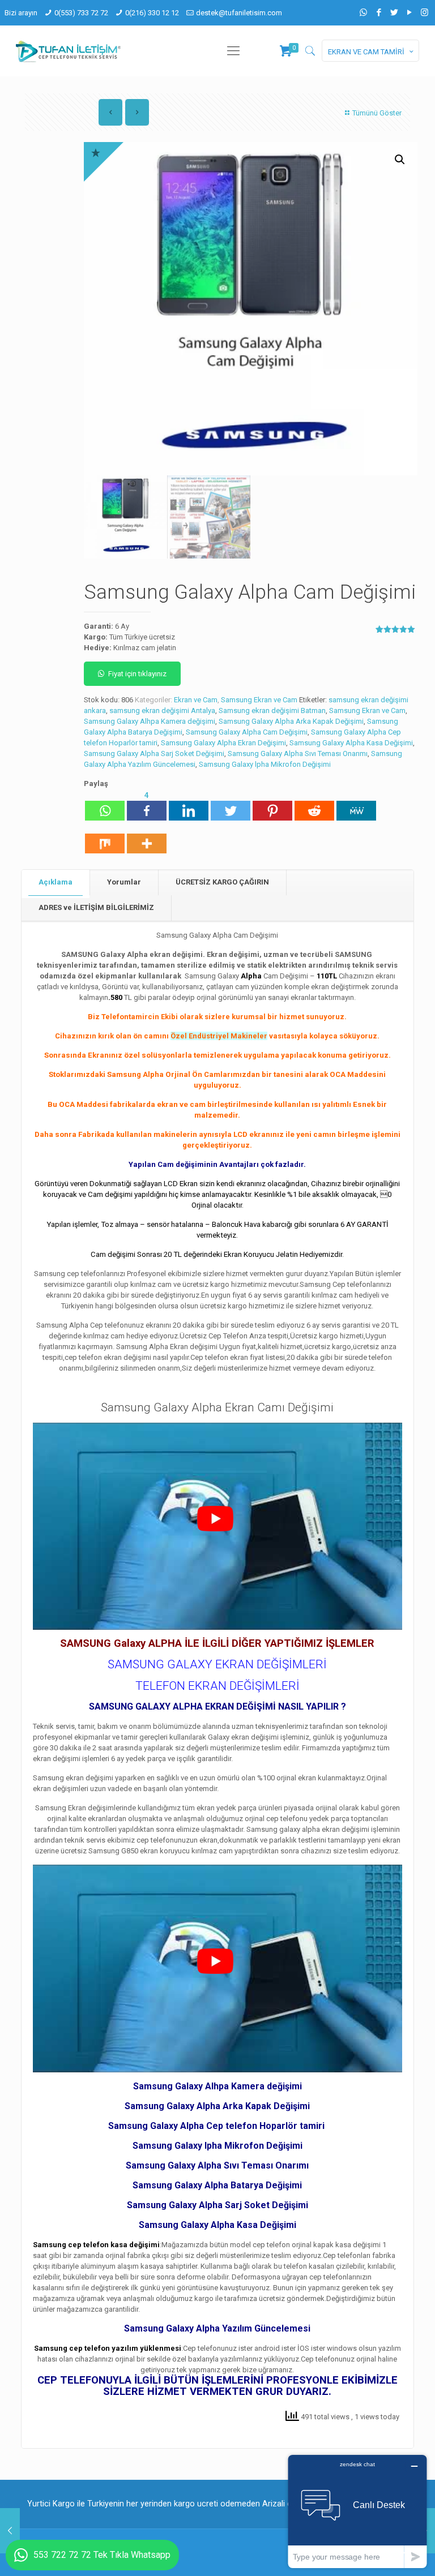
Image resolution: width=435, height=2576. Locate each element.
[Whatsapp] (105, 805)
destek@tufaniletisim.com (239, 13)
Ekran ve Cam (196, 700)
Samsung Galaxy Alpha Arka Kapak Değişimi (291, 721)
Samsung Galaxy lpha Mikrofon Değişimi (265, 764)
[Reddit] (314, 805)
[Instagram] (425, 12)
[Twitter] (394, 12)
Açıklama (56, 882)
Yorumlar (124, 882)
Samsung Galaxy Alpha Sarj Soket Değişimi (154, 754)
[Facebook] (379, 12)
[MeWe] (356, 805)
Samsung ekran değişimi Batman (272, 710)
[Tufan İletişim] (68, 51)
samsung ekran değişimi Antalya (162, 710)
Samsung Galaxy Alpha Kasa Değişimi (351, 743)
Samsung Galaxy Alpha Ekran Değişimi (223, 743)
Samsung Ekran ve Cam (259, 700)
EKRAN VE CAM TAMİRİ (366, 52)
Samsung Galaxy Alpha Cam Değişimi (247, 732)
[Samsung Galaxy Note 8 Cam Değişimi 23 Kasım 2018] (10, 2531)
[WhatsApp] (363, 12)
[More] (147, 838)
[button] (400, 160)
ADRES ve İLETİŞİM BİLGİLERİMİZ (96, 907)
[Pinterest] (272, 805)
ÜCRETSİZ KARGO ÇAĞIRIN (222, 882)
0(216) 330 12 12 (152, 13)
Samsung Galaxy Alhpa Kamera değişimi (150, 721)
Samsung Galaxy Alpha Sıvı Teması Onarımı (298, 754)
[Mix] (105, 838)
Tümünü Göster (377, 113)
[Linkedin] (189, 805)
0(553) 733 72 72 (81, 13)
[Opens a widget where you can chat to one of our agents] (357, 2511)
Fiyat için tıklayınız (137, 674)
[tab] (56, 883)
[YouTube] (409, 12)
